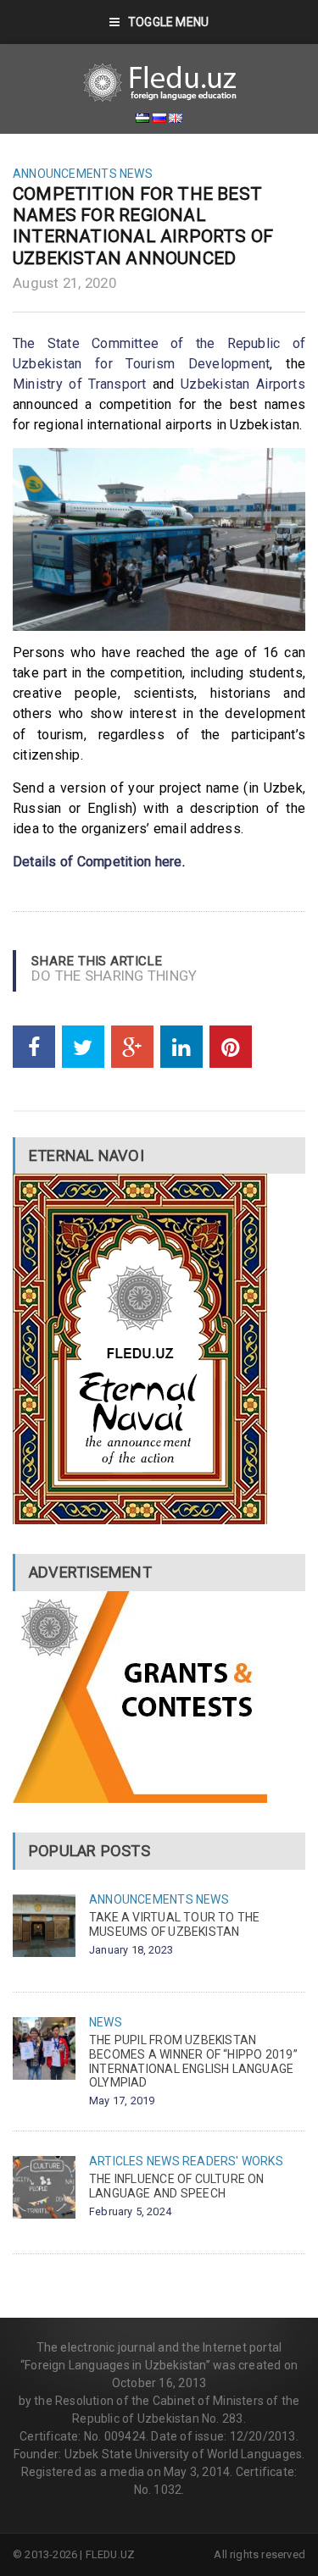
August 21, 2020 (64, 283)
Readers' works (233, 2161)
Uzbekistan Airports (243, 384)
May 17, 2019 (122, 2101)
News (136, 174)
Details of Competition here (98, 862)
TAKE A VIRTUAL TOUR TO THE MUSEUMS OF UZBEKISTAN (174, 1924)
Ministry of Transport (80, 384)
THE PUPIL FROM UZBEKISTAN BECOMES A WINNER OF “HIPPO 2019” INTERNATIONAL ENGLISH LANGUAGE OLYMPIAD (193, 2061)
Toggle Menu (168, 22)
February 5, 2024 (130, 2211)
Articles (117, 2161)
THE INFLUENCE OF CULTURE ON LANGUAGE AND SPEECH (177, 2186)
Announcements (65, 174)
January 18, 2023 (131, 1950)
